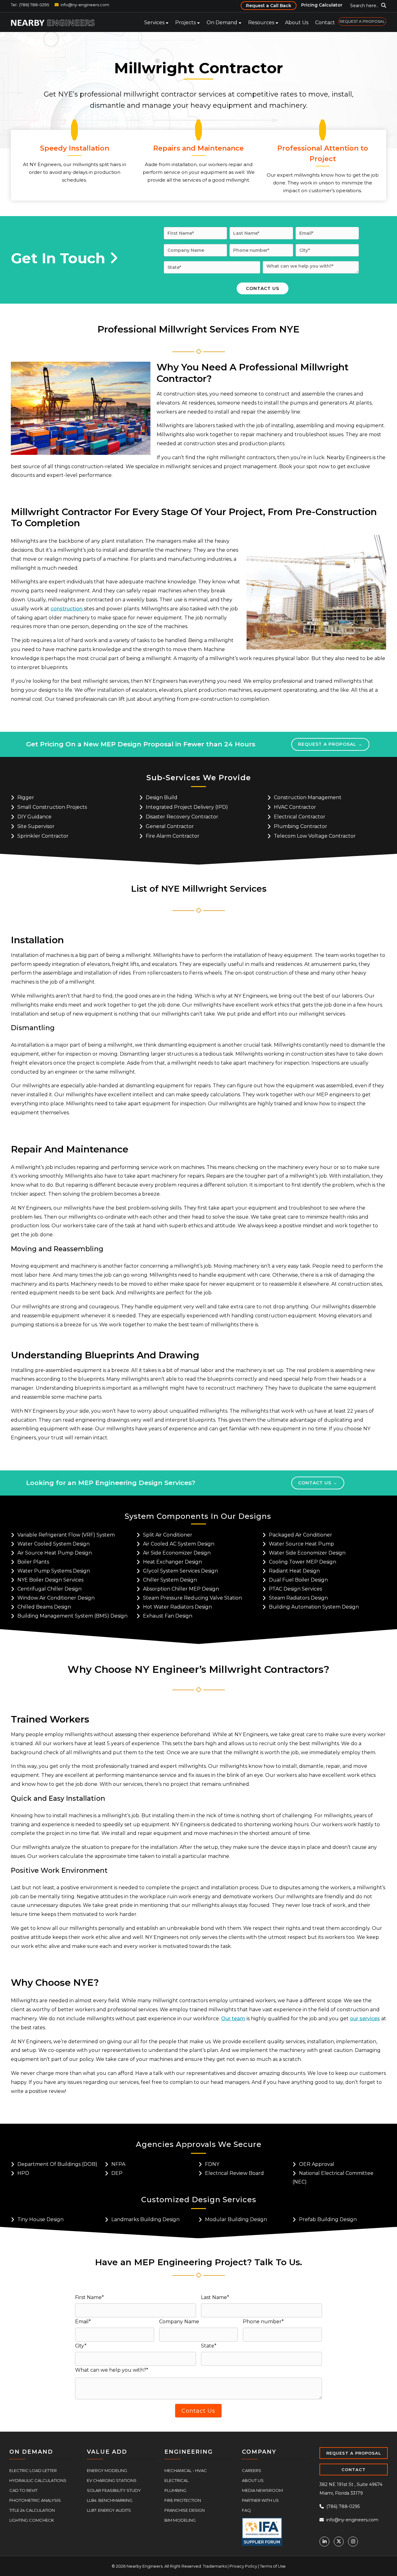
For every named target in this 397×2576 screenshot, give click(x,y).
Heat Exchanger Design (172, 1561)
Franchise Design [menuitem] (185, 2510)
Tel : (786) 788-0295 (30, 5)
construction (67, 609)
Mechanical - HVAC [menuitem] (186, 2470)
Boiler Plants (33, 1561)
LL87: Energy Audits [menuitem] (109, 2510)
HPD (23, 2173)
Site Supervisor (36, 826)
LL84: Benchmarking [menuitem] (110, 2500)
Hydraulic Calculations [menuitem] (38, 2480)
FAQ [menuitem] (246, 2510)
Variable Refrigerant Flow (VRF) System (66, 1534)
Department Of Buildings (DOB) (57, 2164)
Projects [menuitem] (185, 23)
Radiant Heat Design (294, 1570)
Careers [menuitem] (252, 2470)
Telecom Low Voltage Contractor (315, 836)
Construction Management (308, 797)
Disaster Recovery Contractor (182, 816)
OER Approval (317, 2164)
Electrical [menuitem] (176, 2480)
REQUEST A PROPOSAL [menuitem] (362, 21)
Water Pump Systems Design (54, 1570)
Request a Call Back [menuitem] (269, 6)
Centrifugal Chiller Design (49, 1588)
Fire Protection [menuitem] (183, 2500)
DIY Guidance (34, 816)
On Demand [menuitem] (222, 23)
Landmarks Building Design (145, 2219)
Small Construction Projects (52, 807)
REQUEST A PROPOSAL (354, 2452)
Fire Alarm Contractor (173, 836)
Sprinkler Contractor (43, 836)
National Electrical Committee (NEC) (333, 2177)
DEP (117, 2173)
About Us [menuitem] (297, 23)
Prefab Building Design (328, 2219)
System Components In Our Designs (198, 1516)
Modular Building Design (236, 2219)
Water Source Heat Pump (301, 1543)
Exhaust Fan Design (168, 1615)
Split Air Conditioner (168, 1534)
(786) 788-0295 (342, 2506)
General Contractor (170, 826)
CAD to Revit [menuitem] (23, 2490)
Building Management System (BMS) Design (72, 1615)
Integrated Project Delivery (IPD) (187, 807)
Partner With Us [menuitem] (260, 2500)
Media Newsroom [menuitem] (262, 2490)
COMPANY (259, 2451)
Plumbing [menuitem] (175, 2490)
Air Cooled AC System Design (179, 1543)
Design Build (162, 797)
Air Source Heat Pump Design (55, 1552)
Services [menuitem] (154, 23)
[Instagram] (353, 2541)
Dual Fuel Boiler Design (298, 1579)
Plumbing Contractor (301, 826)
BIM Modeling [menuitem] (180, 2519)
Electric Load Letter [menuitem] (33, 2470)
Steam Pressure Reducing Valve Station (192, 1597)
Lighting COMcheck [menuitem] (32, 2519)
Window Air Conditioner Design (56, 1597)
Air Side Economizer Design (177, 1552)
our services (365, 2018)
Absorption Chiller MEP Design (181, 1588)
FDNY (212, 2164)
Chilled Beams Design (44, 1606)
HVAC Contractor (295, 807)
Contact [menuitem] (325, 23)
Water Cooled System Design (54, 1543)
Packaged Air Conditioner (301, 1534)
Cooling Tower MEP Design (303, 1561)
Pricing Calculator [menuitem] (322, 5)
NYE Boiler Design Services (50, 1579)
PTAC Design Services (295, 1588)
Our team (233, 2018)
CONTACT (354, 2469)
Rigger (26, 797)
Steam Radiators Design (298, 1597)
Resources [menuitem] (261, 23)
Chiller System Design (170, 1579)
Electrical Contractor (300, 816)
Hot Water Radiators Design (177, 1606)
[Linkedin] (324, 2541)
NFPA (118, 2164)
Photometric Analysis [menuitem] (35, 2500)
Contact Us (315, 1482)
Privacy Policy (243, 2565)
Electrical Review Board (234, 2173)
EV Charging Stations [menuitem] (112, 2480)
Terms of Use (273, 2565)
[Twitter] (339, 2541)
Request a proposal (325, 744)
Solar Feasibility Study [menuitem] (114, 2490)
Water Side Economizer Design (307, 1552)
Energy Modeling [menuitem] (107, 2470)
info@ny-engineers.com (85, 5)
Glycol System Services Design (181, 1570)
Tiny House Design (40, 2219)
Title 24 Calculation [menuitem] (32, 2510)
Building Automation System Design (314, 1606)
